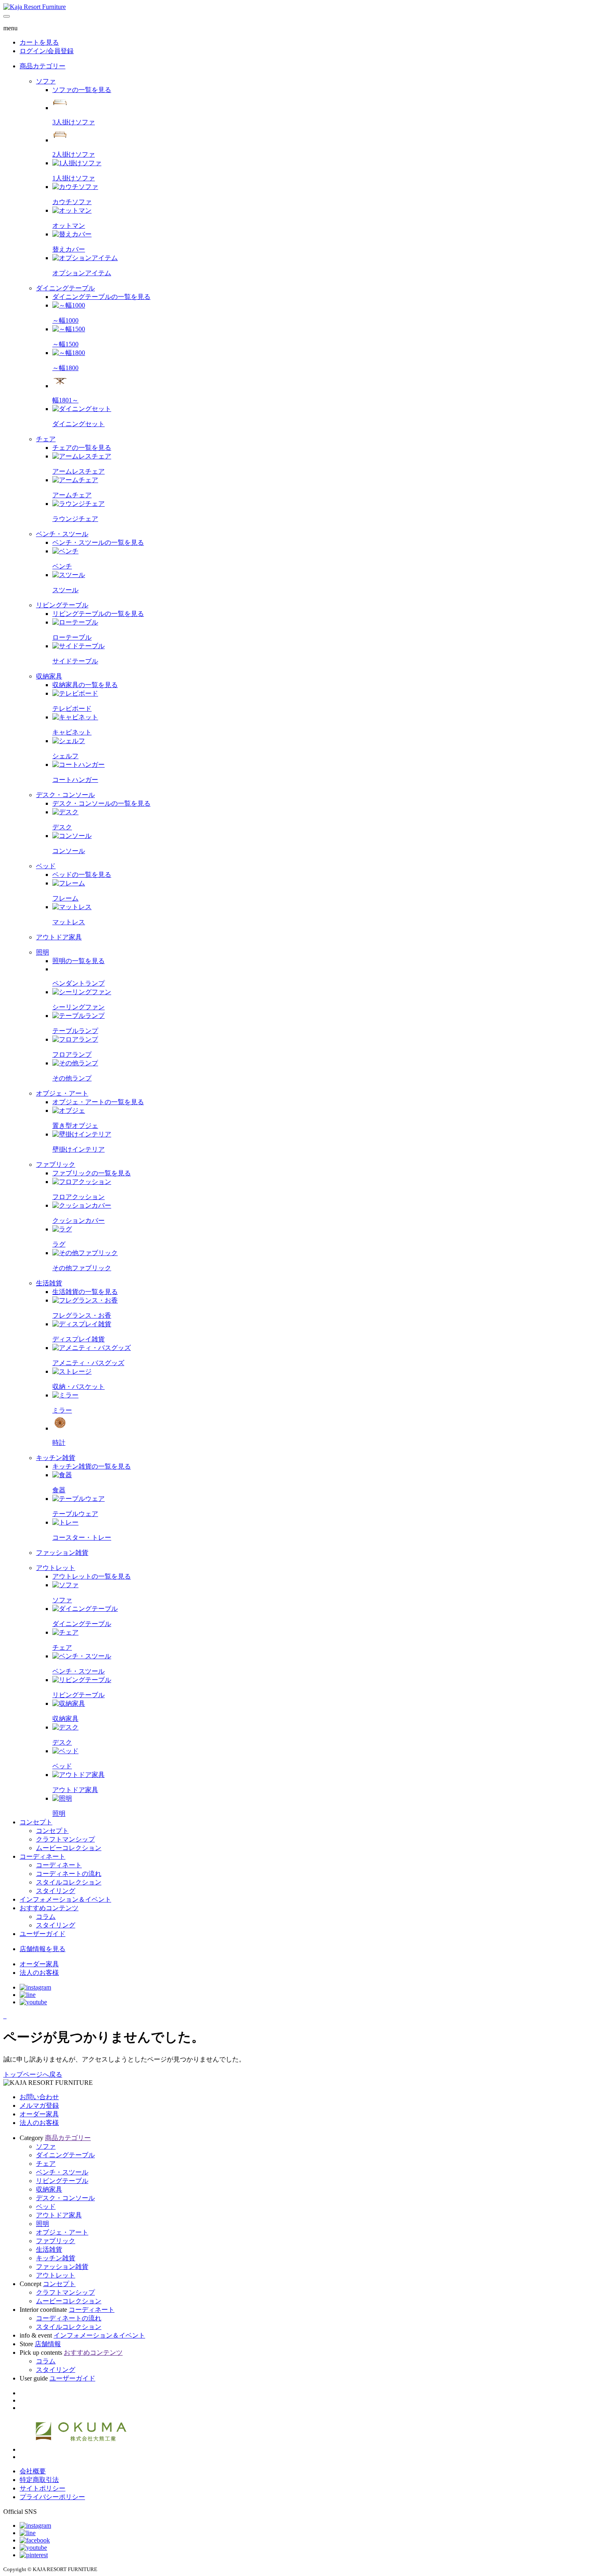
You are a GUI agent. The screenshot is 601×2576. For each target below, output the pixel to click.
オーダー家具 (39, 2114)
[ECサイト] (6, 2016)
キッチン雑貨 (56, 2258)
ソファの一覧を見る (82, 90)
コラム (46, 2361)
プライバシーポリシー (52, 2497)
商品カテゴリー (43, 66)
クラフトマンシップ (65, 2292)
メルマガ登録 (39, 2105)
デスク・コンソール (65, 2198)
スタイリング (56, 2370)
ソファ (46, 2146)
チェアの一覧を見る (82, 448)
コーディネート (43, 1856)
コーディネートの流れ (69, 2318)
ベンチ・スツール (62, 2172)
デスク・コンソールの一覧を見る (101, 803)
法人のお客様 (39, 2123)
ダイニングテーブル (65, 2155)
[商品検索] (4, 2016)
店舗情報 (48, 2344)
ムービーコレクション (69, 2301)
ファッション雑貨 (62, 2267)
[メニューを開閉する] (7, 16)
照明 (43, 2224)
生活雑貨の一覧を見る (85, 1292)
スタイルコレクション (69, 2327)
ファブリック (56, 2241)
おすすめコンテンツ (49, 1908)
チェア (46, 2164)
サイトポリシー (43, 2488)
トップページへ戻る (33, 2074)
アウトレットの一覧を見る (92, 1576)
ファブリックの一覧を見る (92, 1173)
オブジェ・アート (62, 2232)
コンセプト (36, 1822)
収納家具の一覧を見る (85, 685)
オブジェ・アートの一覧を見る (98, 1102)
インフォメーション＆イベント (65, 1899)
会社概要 (33, 2471)
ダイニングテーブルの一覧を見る (101, 297)
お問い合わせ (39, 2097)
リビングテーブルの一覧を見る (98, 614)
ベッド (46, 2207)
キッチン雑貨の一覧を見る (92, 1466)
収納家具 (49, 2189)
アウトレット (56, 2275)
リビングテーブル (62, 2181)
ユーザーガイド (43, 1934)
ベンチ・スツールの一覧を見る (98, 542)
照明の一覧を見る (78, 961)
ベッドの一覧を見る (82, 875)
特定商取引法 (39, 2480)
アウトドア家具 (59, 2215)
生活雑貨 (49, 2249)
